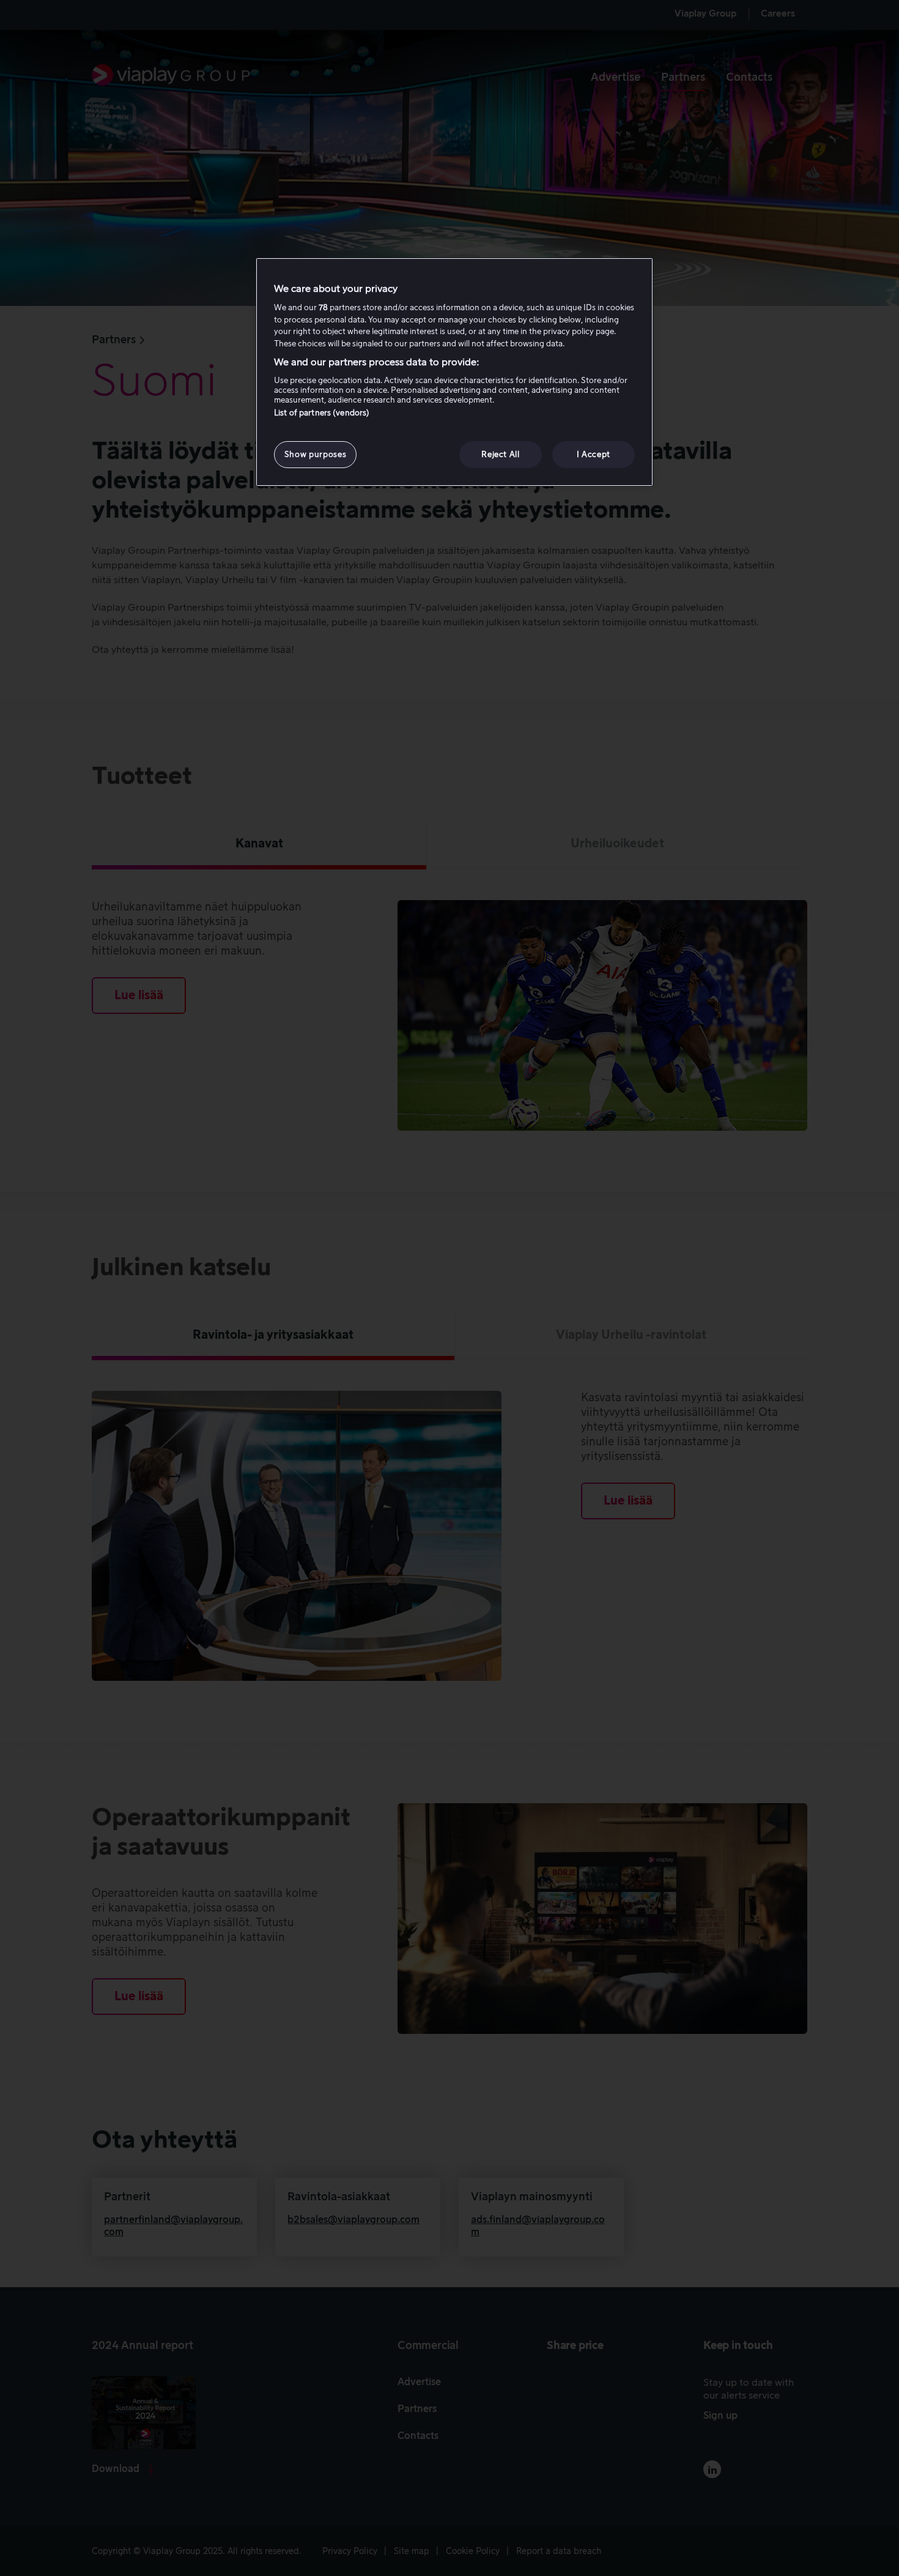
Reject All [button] (501, 454)
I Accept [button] (594, 454)
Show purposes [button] (315, 454)
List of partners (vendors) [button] (322, 413)
